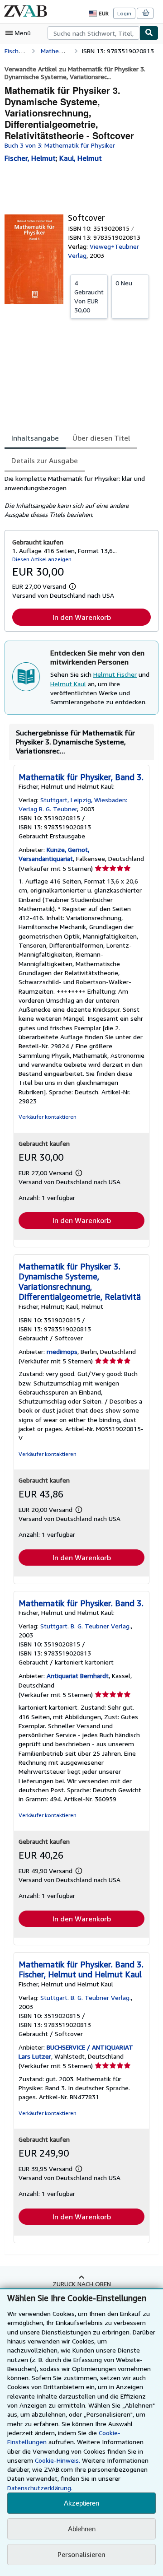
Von (89, 296)
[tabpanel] (78, 497)
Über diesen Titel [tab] (101, 438)
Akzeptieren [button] (81, 2503)
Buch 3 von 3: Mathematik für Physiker (60, 145)
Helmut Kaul (68, 684)
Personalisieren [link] (81, 2554)
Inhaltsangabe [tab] (35, 438)
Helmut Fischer (115, 674)
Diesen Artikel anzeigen (42, 559)
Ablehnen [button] (82, 2529)
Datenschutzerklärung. (40, 2488)
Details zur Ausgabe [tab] (45, 460)
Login (124, 13)
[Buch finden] (149, 33)
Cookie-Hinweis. (58, 2460)
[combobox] (93, 33)
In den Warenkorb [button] (82, 617)
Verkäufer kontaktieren (48, 1117)
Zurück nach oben (82, 2284)
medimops (62, 1351)
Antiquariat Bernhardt (78, 1676)
